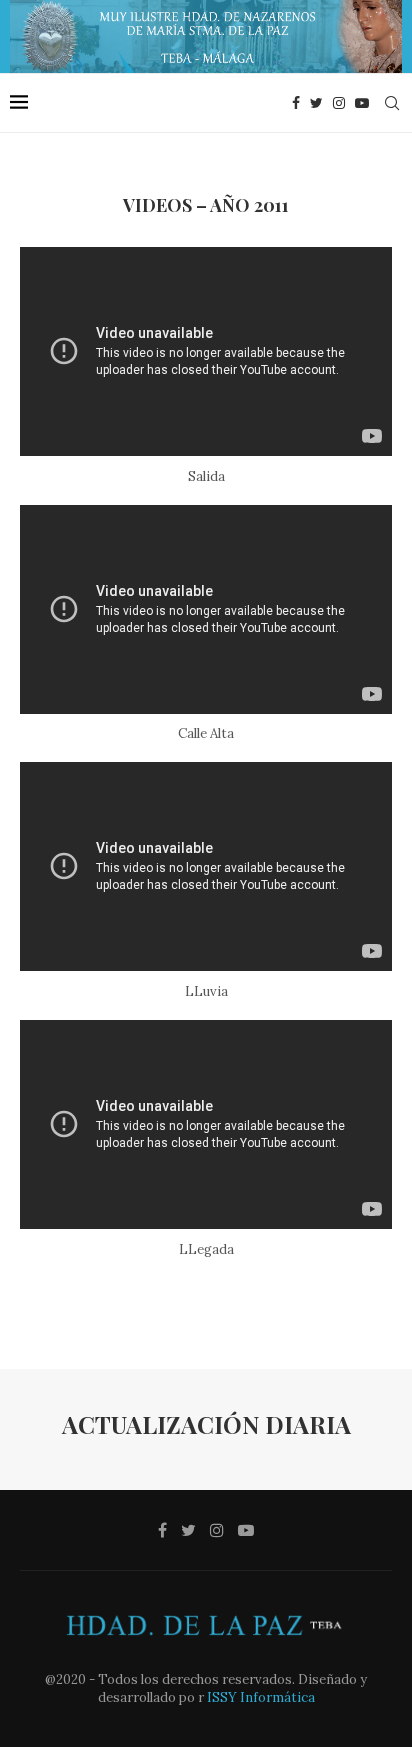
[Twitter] (316, 103)
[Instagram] (339, 103)
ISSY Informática (259, 1697)
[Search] (392, 103)
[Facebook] (296, 103)
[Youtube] (362, 103)
